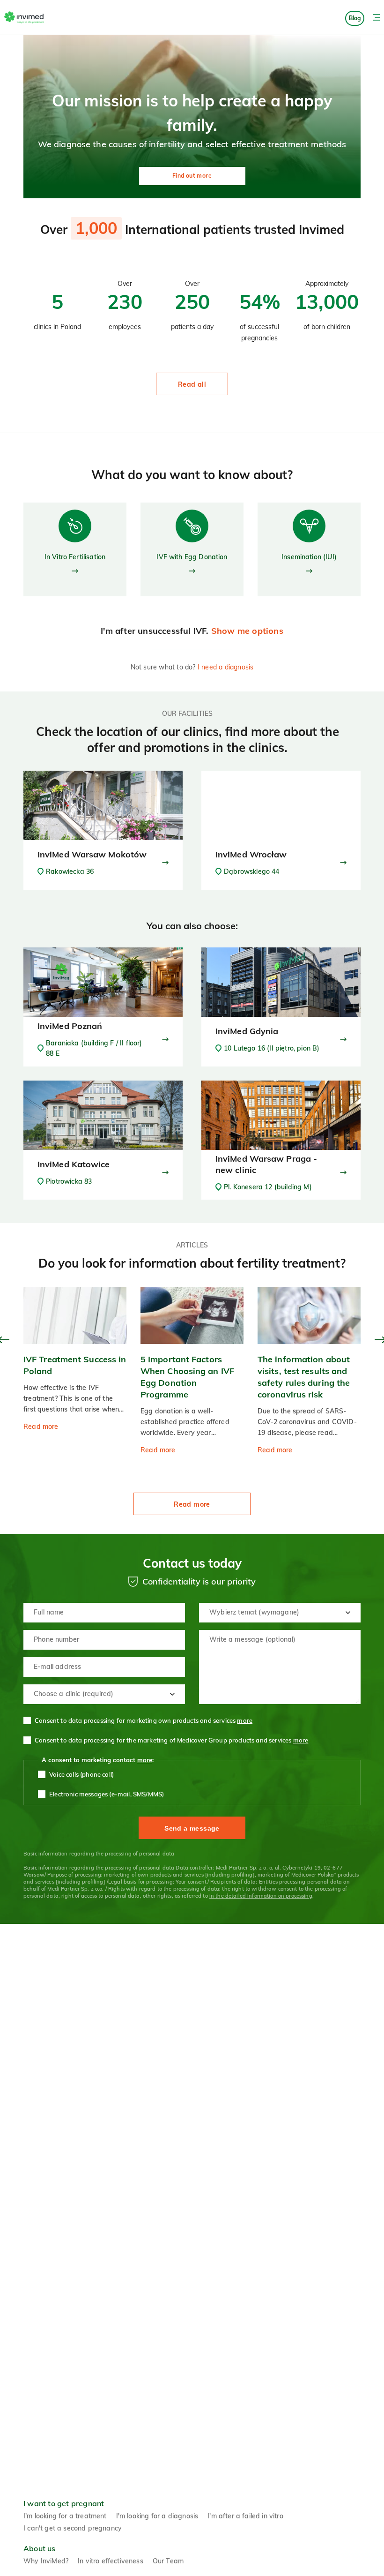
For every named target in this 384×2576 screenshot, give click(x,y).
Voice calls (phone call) (81, 1774)
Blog (355, 18)
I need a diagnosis (226, 667)
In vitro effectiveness (111, 2561)
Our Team (168, 2561)
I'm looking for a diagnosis (157, 2516)
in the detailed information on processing (261, 1896)
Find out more (192, 176)
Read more (192, 1504)
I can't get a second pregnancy (73, 2528)
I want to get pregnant (64, 2503)
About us (40, 2548)
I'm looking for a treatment (65, 2516)
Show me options (247, 631)
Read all (192, 384)
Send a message (192, 1828)
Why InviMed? (46, 2561)
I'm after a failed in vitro (245, 2516)
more (245, 1720)
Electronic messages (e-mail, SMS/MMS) (107, 1794)
